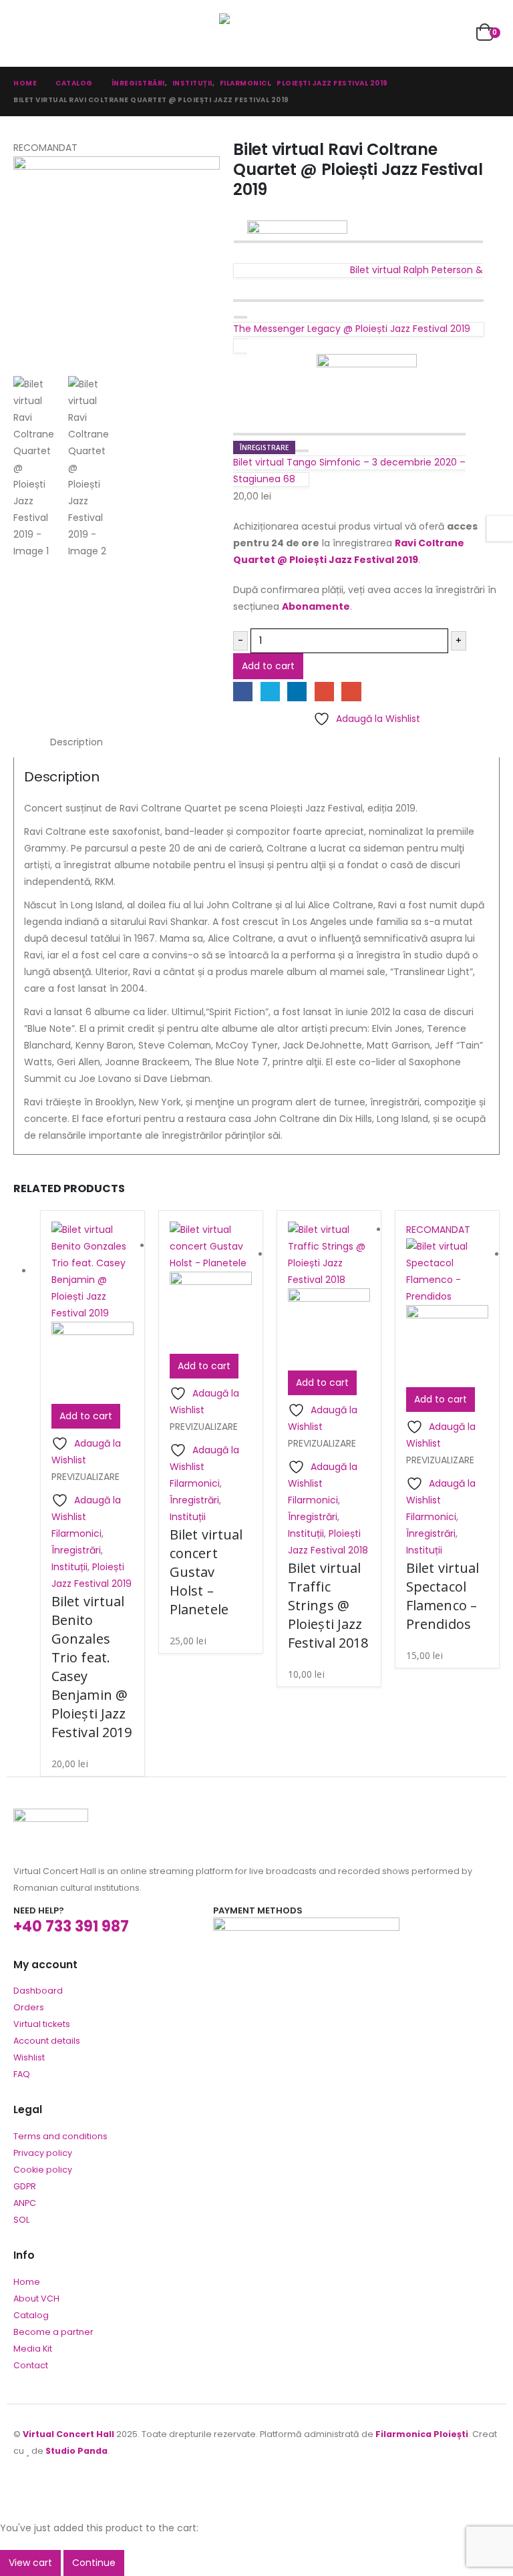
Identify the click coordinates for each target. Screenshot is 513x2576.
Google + (324, 692)
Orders (29, 2007)
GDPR (25, 2186)
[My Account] (455, 34)
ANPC (25, 2203)
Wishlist (29, 2057)
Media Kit (33, 2349)
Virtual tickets (42, 2024)
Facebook (243, 692)
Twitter (270, 692)
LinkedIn (297, 692)
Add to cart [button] (86, 1416)
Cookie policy (43, 2170)
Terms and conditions (60, 2136)
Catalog (31, 2315)
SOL (21, 2220)
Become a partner (53, 2332)
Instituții (69, 1567)
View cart (30, 2563)
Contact (31, 2365)
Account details (47, 2041)
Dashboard (38, 1991)
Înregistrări (76, 1550)
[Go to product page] (93, 1313)
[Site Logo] (256, 33)
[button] (25, 33)
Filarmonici (76, 1533)
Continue (94, 2563)
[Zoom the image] (51, 1817)
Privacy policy (43, 2153)
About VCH (36, 2298)
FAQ (22, 2074)
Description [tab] (76, 742)
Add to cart (268, 666)
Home (27, 2282)
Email (351, 692)
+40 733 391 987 (71, 1926)
